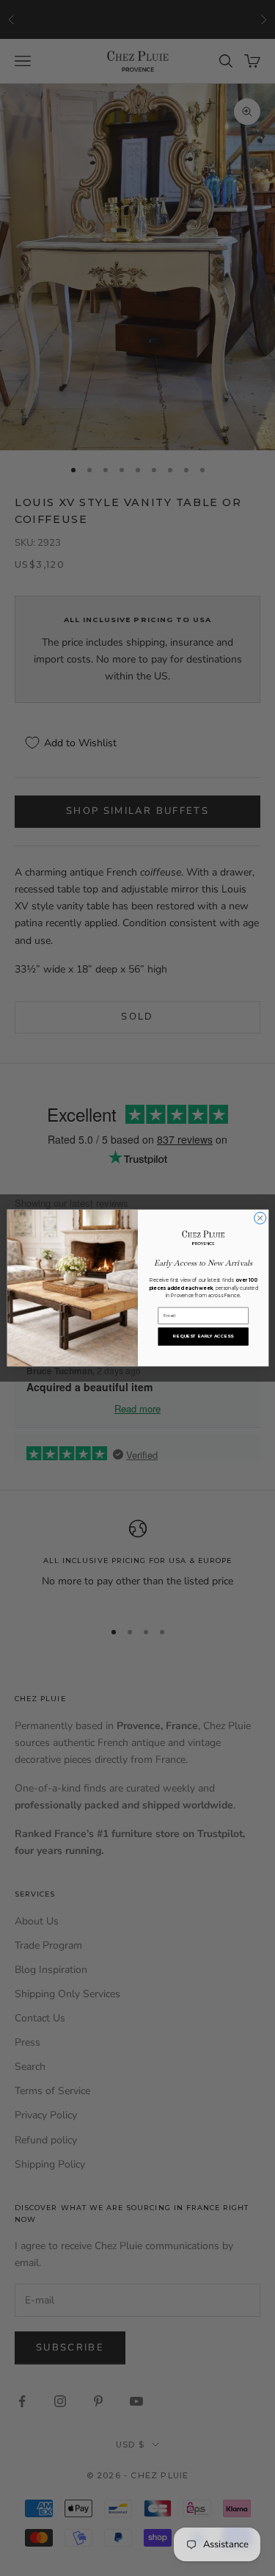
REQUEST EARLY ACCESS (203, 1336)
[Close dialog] (260, 1218)
